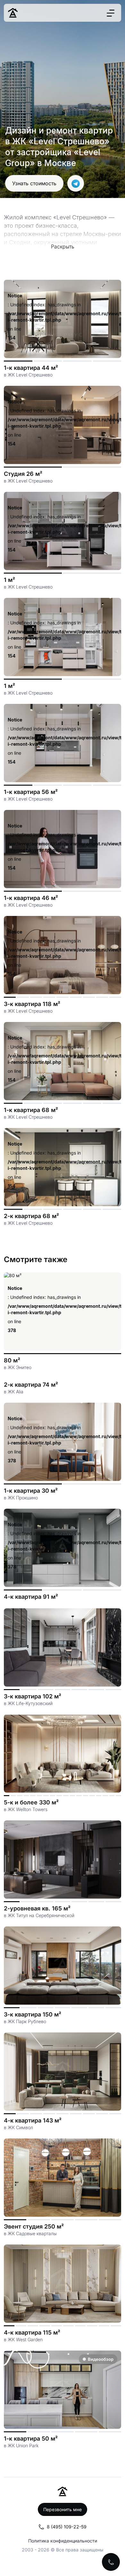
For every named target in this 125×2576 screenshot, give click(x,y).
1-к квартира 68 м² (31, 1110)
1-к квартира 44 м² (31, 368)
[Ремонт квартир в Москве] (13, 13)
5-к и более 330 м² (31, 1802)
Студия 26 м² (23, 474)
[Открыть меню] (111, 13)
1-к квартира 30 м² (31, 1491)
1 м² (9, 580)
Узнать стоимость (34, 183)
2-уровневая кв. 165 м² (37, 1908)
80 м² (12, 1360)
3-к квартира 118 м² (32, 1004)
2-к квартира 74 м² (31, 1385)
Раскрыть (63, 247)
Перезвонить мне (63, 2509)
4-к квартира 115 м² (32, 2332)
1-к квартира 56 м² (31, 792)
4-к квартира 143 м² (33, 2120)
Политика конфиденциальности (63, 2541)
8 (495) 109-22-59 (67, 2527)
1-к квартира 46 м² (31, 898)
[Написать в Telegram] (76, 183)
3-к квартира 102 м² (33, 1696)
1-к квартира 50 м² (31, 2439)
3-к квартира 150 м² (33, 2014)
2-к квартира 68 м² (31, 1216)
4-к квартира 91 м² (31, 1597)
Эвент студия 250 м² (34, 2226)
